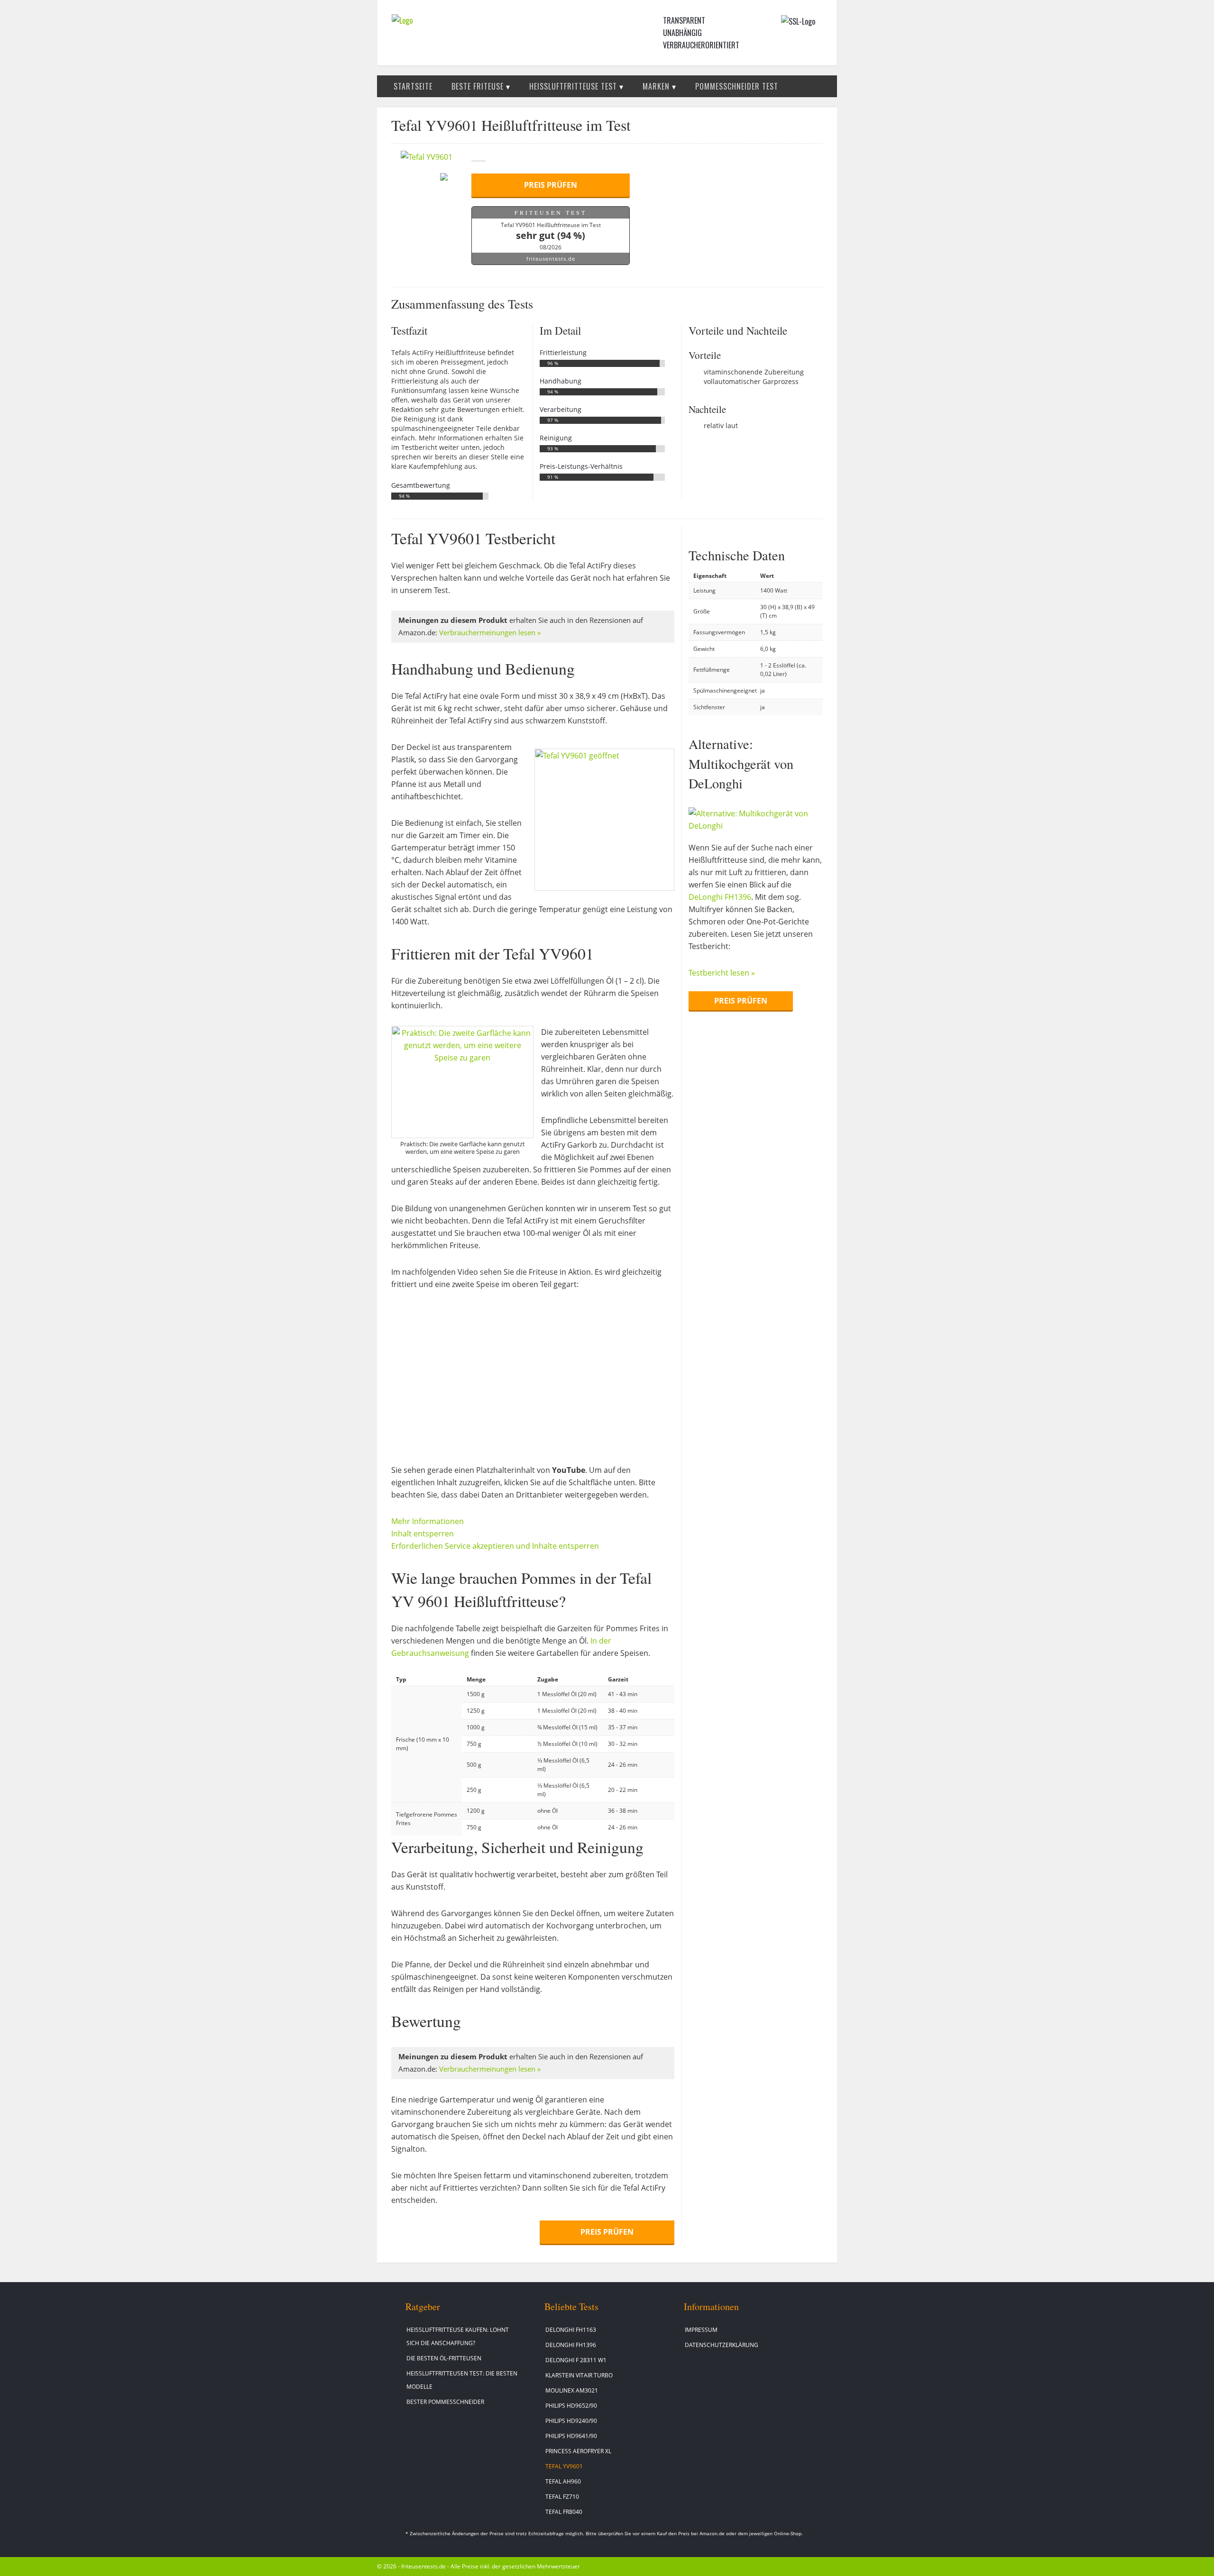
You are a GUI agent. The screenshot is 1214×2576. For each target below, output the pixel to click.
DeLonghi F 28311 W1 (576, 2360)
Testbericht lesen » (722, 973)
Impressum (701, 2330)
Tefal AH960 (563, 2481)
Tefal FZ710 (562, 2497)
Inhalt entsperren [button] (423, 1534)
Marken (656, 86)
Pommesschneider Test (737, 86)
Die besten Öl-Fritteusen (444, 2358)
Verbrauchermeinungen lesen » (490, 633)
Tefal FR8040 (564, 2512)
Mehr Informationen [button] (428, 1521)
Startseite (413, 86)
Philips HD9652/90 (571, 2406)
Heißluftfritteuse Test (573, 86)
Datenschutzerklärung (722, 2345)
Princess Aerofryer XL (578, 2451)
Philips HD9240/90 (571, 2421)
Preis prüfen (551, 185)
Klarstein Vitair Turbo (579, 2375)
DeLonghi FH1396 (720, 897)
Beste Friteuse (478, 86)
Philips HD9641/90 (571, 2436)
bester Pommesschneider (445, 2402)
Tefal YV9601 (564, 2466)
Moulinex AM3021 (572, 2390)
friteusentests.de (551, 259)
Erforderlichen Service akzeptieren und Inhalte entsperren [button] (495, 1546)
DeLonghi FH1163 (571, 2330)
